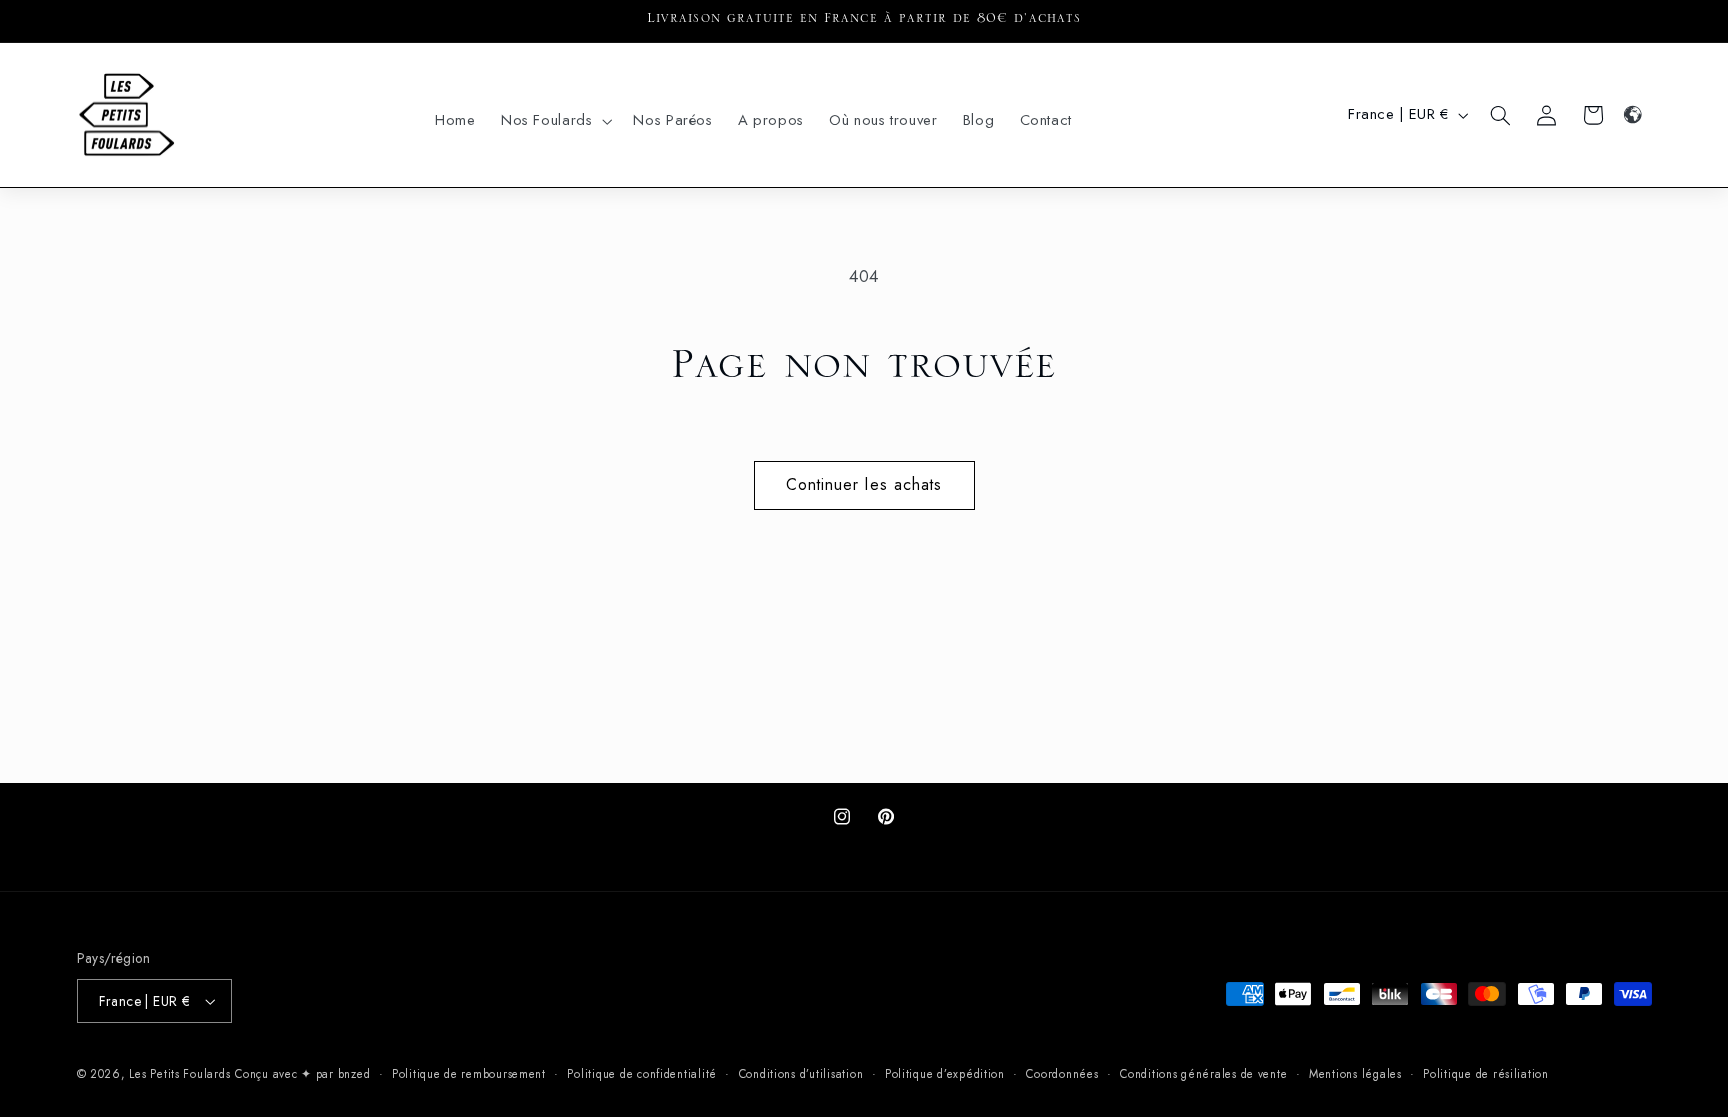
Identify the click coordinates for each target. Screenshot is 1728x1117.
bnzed (354, 1074)
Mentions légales (1355, 1074)
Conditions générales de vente (1203, 1074)
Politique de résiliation (1486, 1074)
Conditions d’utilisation (801, 1074)
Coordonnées (1062, 1074)
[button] (554, 121)
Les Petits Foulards (179, 1074)
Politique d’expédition (945, 1074)
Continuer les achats (864, 484)
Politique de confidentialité (642, 1074)
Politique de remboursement (469, 1074)
